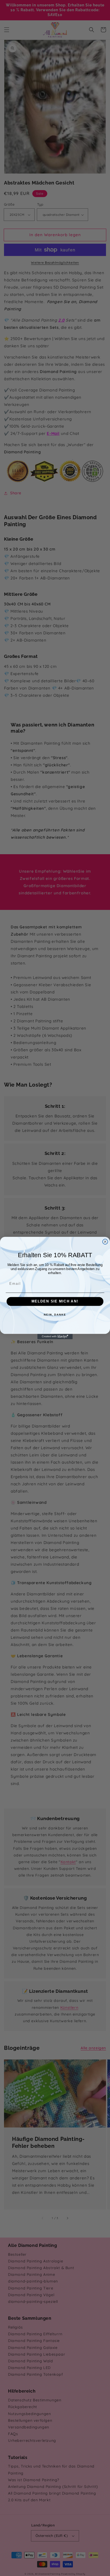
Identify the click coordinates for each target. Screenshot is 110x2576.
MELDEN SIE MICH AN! (55, 1301)
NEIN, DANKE (55, 1315)
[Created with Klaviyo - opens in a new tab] (55, 1336)
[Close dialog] (105, 1242)
